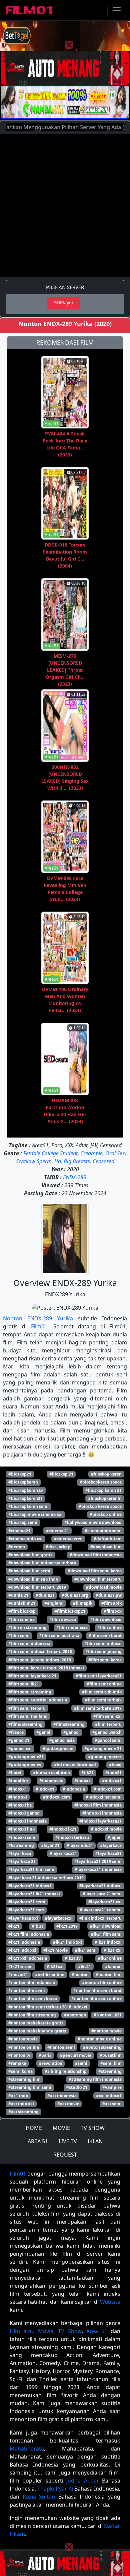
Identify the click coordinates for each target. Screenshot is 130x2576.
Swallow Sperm (34, 1161)
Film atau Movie (31, 2331)
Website (110, 2302)
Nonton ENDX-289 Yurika (38, 1318)
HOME (34, 2128)
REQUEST (65, 2155)
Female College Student (50, 1153)
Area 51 (97, 2331)
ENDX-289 (75, 1177)
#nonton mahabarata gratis (36, 2023)
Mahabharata (27, 2449)
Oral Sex (115, 1153)
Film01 (39, 1326)
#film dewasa (63, 1620)
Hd (58, 1161)
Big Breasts (77, 1161)
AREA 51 (38, 2141)
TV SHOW (93, 2128)
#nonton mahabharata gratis (37, 2031)
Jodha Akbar (82, 2481)
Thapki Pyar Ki (55, 2489)
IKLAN (95, 2141)
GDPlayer (63, 302)
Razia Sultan (39, 2497)
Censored (103, 1161)
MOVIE (61, 2128)
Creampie (91, 1153)
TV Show (70, 2331)
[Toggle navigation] (117, 10)
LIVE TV (68, 2141)
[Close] (69, 45)
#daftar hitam (108, 1539)
